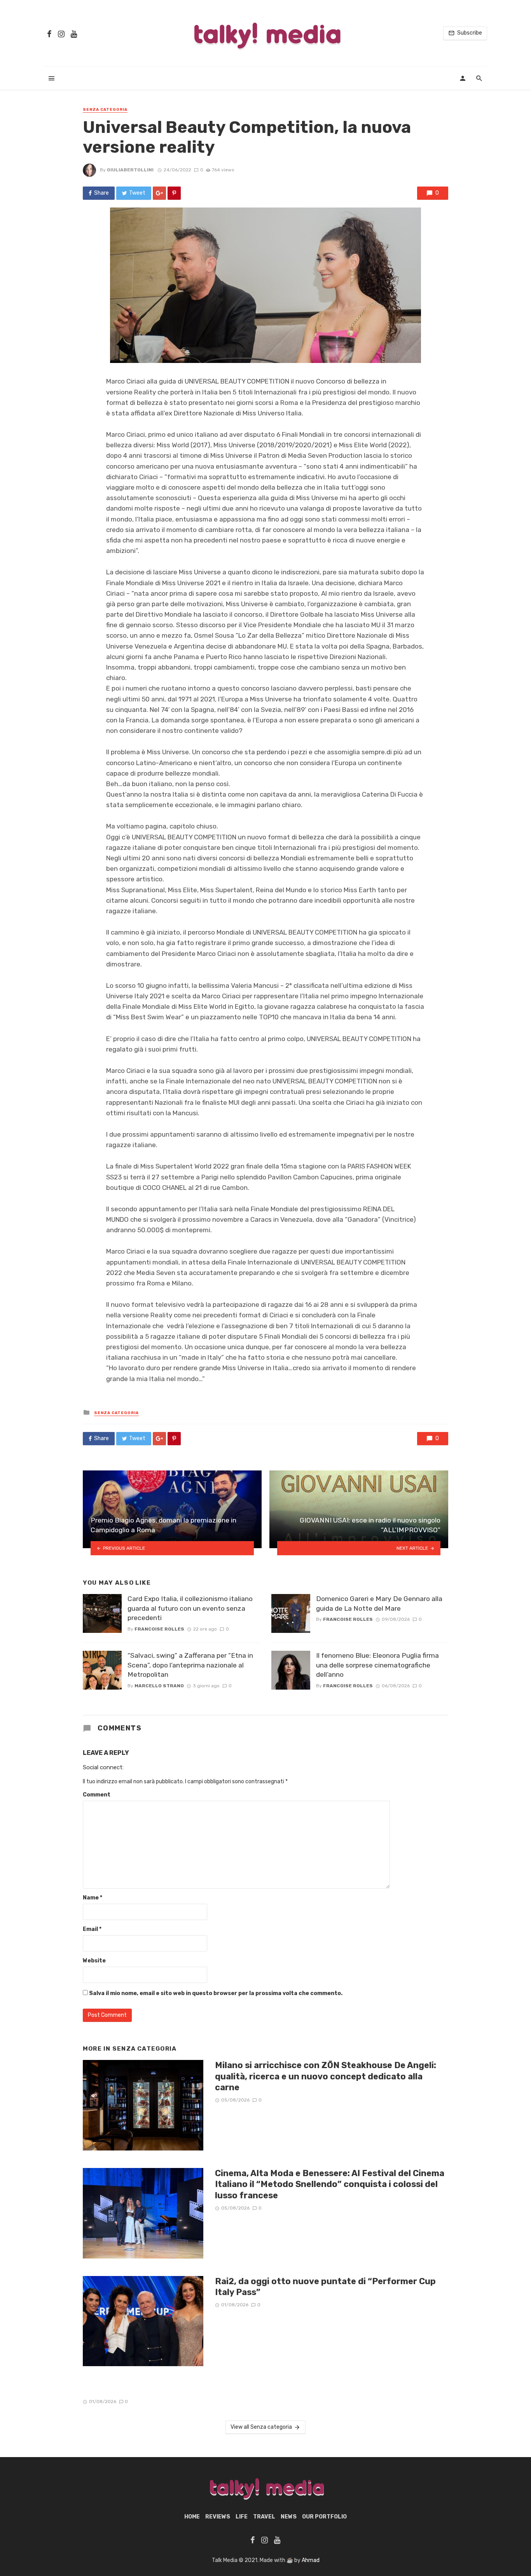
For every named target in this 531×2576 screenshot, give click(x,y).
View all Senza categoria (261, 2427)
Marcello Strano (159, 1686)
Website (94, 1961)
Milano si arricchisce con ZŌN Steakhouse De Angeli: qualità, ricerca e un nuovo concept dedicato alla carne (326, 2076)
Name (93, 1898)
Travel (264, 2517)
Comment (97, 1795)
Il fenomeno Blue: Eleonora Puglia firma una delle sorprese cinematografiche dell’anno (377, 1665)
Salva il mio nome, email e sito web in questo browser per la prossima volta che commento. (216, 1993)
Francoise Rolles (159, 1629)
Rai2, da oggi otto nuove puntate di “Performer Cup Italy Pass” (325, 2287)
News (289, 2517)
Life (242, 2517)
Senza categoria (105, 110)
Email (92, 1929)
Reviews (218, 2517)
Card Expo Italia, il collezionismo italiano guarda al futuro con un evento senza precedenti (190, 1608)
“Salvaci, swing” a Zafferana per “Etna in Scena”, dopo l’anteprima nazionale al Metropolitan (190, 1665)
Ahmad (311, 2560)
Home (192, 2517)
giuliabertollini (130, 170)
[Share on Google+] (159, 193)
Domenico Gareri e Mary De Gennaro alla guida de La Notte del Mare (379, 1604)
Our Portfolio (324, 2517)
